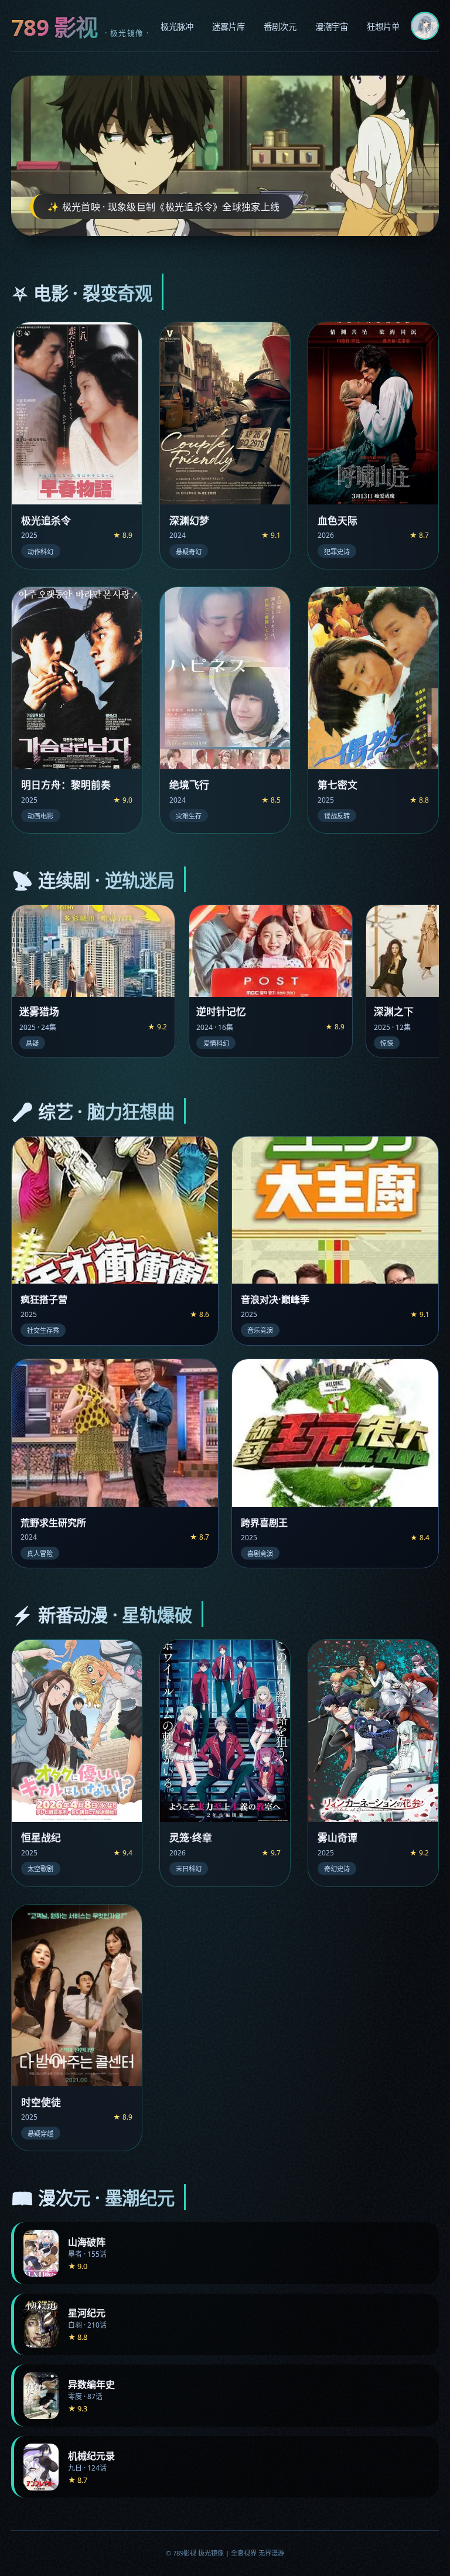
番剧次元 (280, 27)
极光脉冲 (177, 27)
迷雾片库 (229, 27)
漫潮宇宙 (332, 27)
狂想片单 (383, 27)
